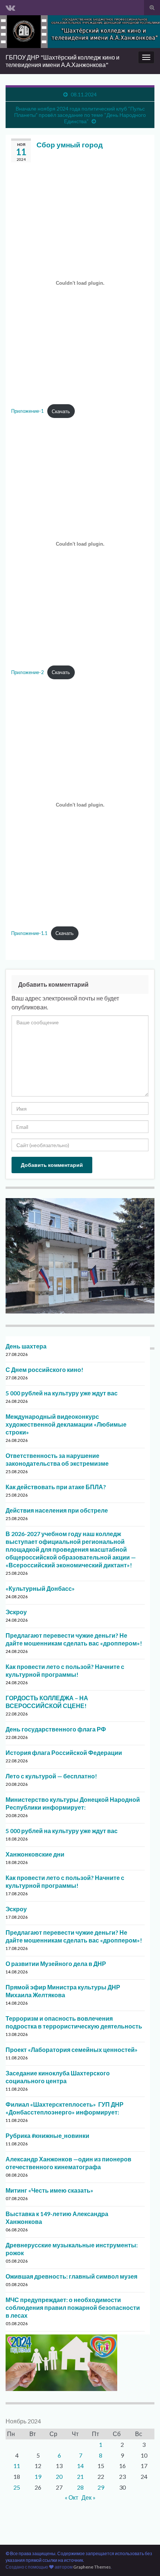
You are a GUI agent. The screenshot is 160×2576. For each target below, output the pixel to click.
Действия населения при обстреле (57, 1510)
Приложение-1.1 (29, 933)
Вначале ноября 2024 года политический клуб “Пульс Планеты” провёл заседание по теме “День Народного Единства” (80, 115)
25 (17, 2487)
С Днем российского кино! (44, 1370)
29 (101, 2487)
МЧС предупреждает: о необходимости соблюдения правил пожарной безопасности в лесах (73, 2307)
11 (17, 2466)
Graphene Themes (92, 2567)
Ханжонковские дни (35, 1854)
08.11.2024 (84, 94)
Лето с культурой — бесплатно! (51, 1776)
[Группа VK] (10, 6)
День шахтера (26, 1346)
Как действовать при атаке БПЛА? (56, 1487)
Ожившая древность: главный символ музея (71, 2276)
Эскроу (16, 1612)
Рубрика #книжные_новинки (47, 2136)
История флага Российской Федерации (64, 1753)
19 (38, 2476)
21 (80, 2476)
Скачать (61, 411)
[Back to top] (143, 2559)
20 (59, 2476)
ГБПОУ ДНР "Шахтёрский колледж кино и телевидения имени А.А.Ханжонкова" (63, 61)
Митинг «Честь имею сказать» (49, 2190)
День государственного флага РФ (56, 1729)
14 (80, 2466)
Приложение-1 (27, 411)
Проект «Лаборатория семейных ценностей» (72, 2050)
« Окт (71, 2497)
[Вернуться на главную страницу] (80, 32)
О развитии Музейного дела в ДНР (56, 1964)
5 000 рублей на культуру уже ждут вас (62, 1393)
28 (80, 2487)
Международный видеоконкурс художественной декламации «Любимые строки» (66, 1424)
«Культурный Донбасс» (40, 1588)
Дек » (89, 2497)
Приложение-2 (27, 672)
